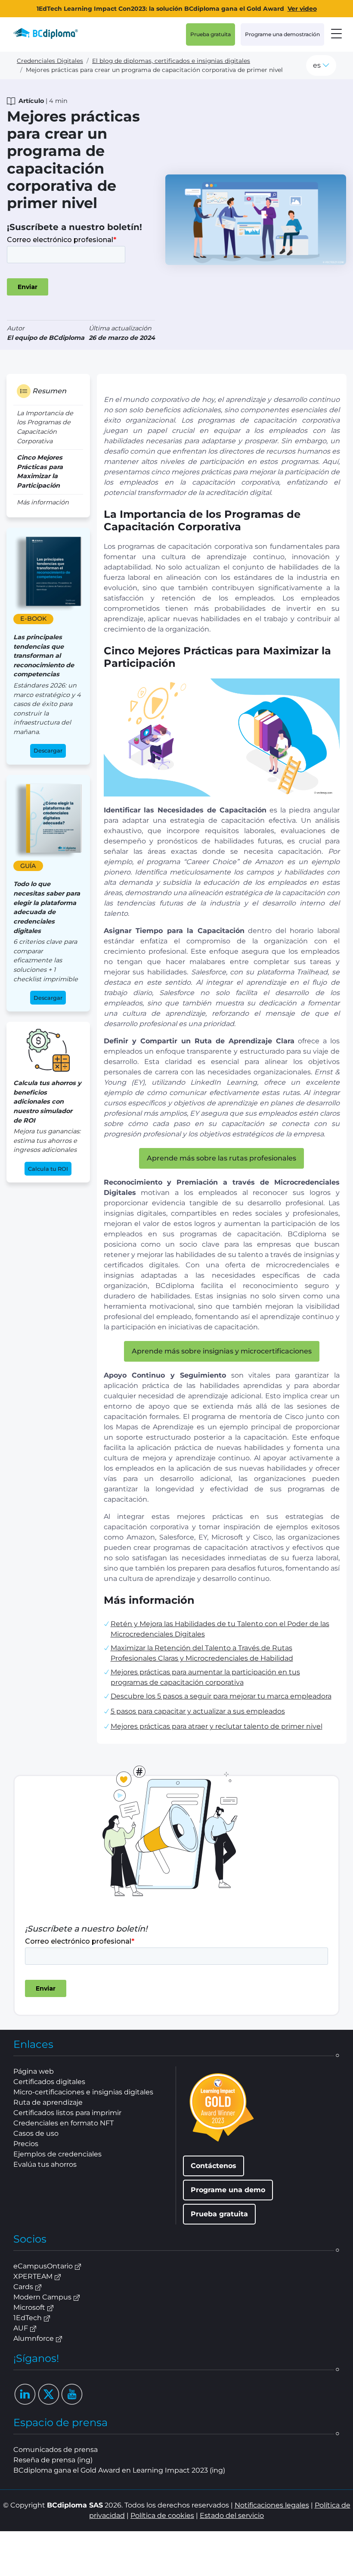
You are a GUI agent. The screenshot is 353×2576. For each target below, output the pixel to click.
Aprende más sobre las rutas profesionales (221, 1158)
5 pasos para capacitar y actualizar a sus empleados (198, 1711)
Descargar (48, 751)
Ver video (302, 9)
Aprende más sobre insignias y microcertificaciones (222, 1351)
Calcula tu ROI (48, 1169)
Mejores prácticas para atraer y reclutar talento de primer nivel (217, 1726)
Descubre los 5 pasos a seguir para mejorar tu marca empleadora (221, 1696)
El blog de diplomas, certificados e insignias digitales (171, 61)
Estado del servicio (232, 2515)
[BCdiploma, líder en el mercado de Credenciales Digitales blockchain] (53, 34)
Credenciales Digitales (50, 61)
